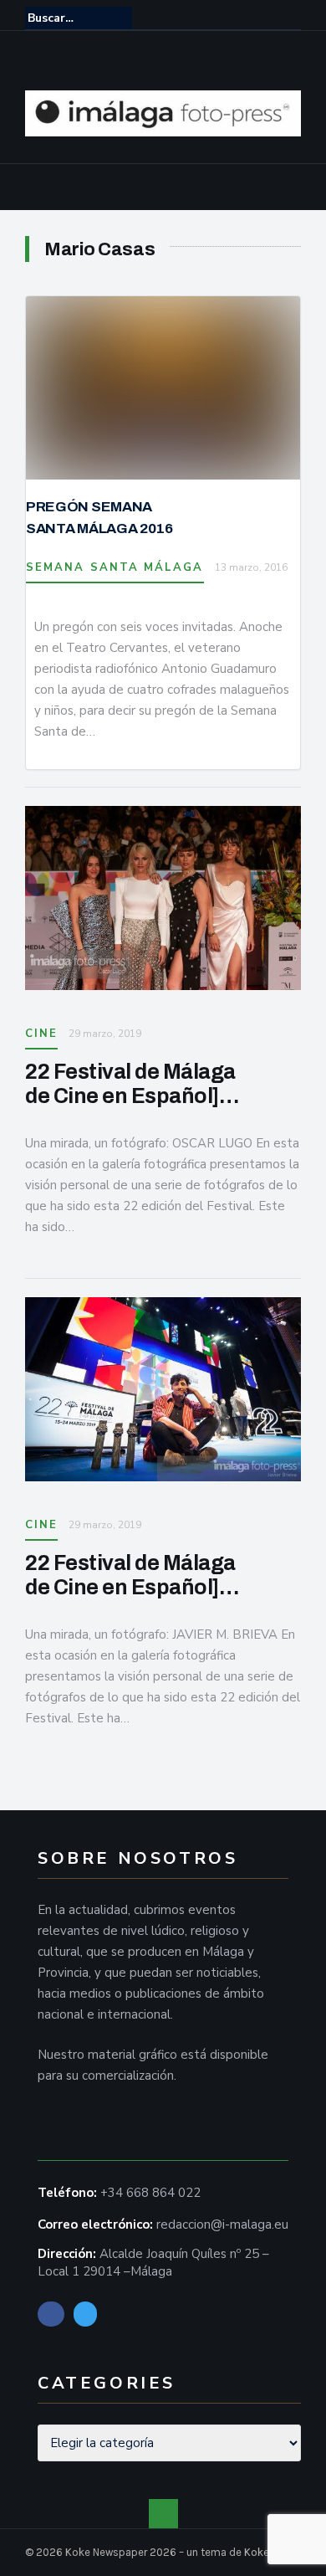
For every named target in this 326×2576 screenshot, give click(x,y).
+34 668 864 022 (150, 2193)
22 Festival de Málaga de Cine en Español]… (132, 1084)
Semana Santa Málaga (115, 567)
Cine (41, 1034)
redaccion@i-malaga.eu (222, 2224)
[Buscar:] (79, 18)
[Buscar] (290, 18)
